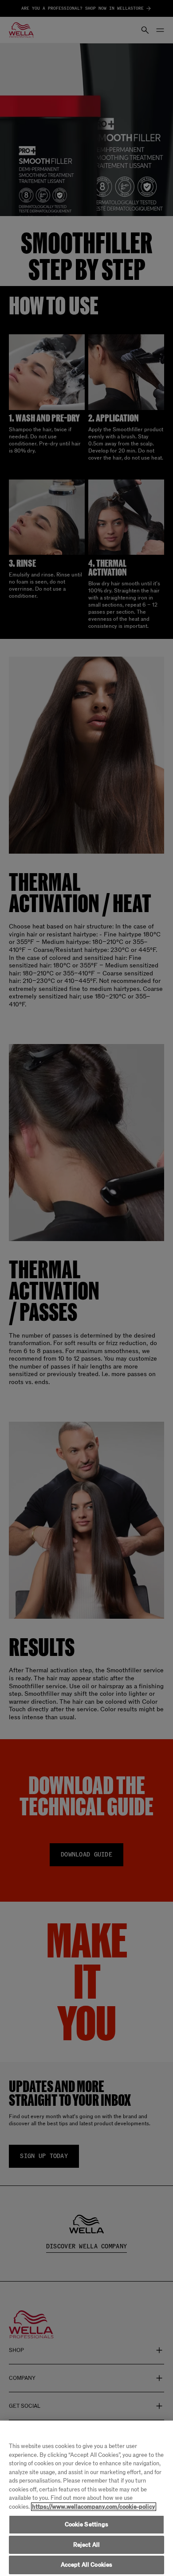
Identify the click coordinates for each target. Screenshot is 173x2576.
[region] (86, 2498)
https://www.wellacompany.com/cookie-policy (94, 2507)
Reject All (86, 2545)
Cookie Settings (87, 2524)
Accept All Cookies (86, 2565)
